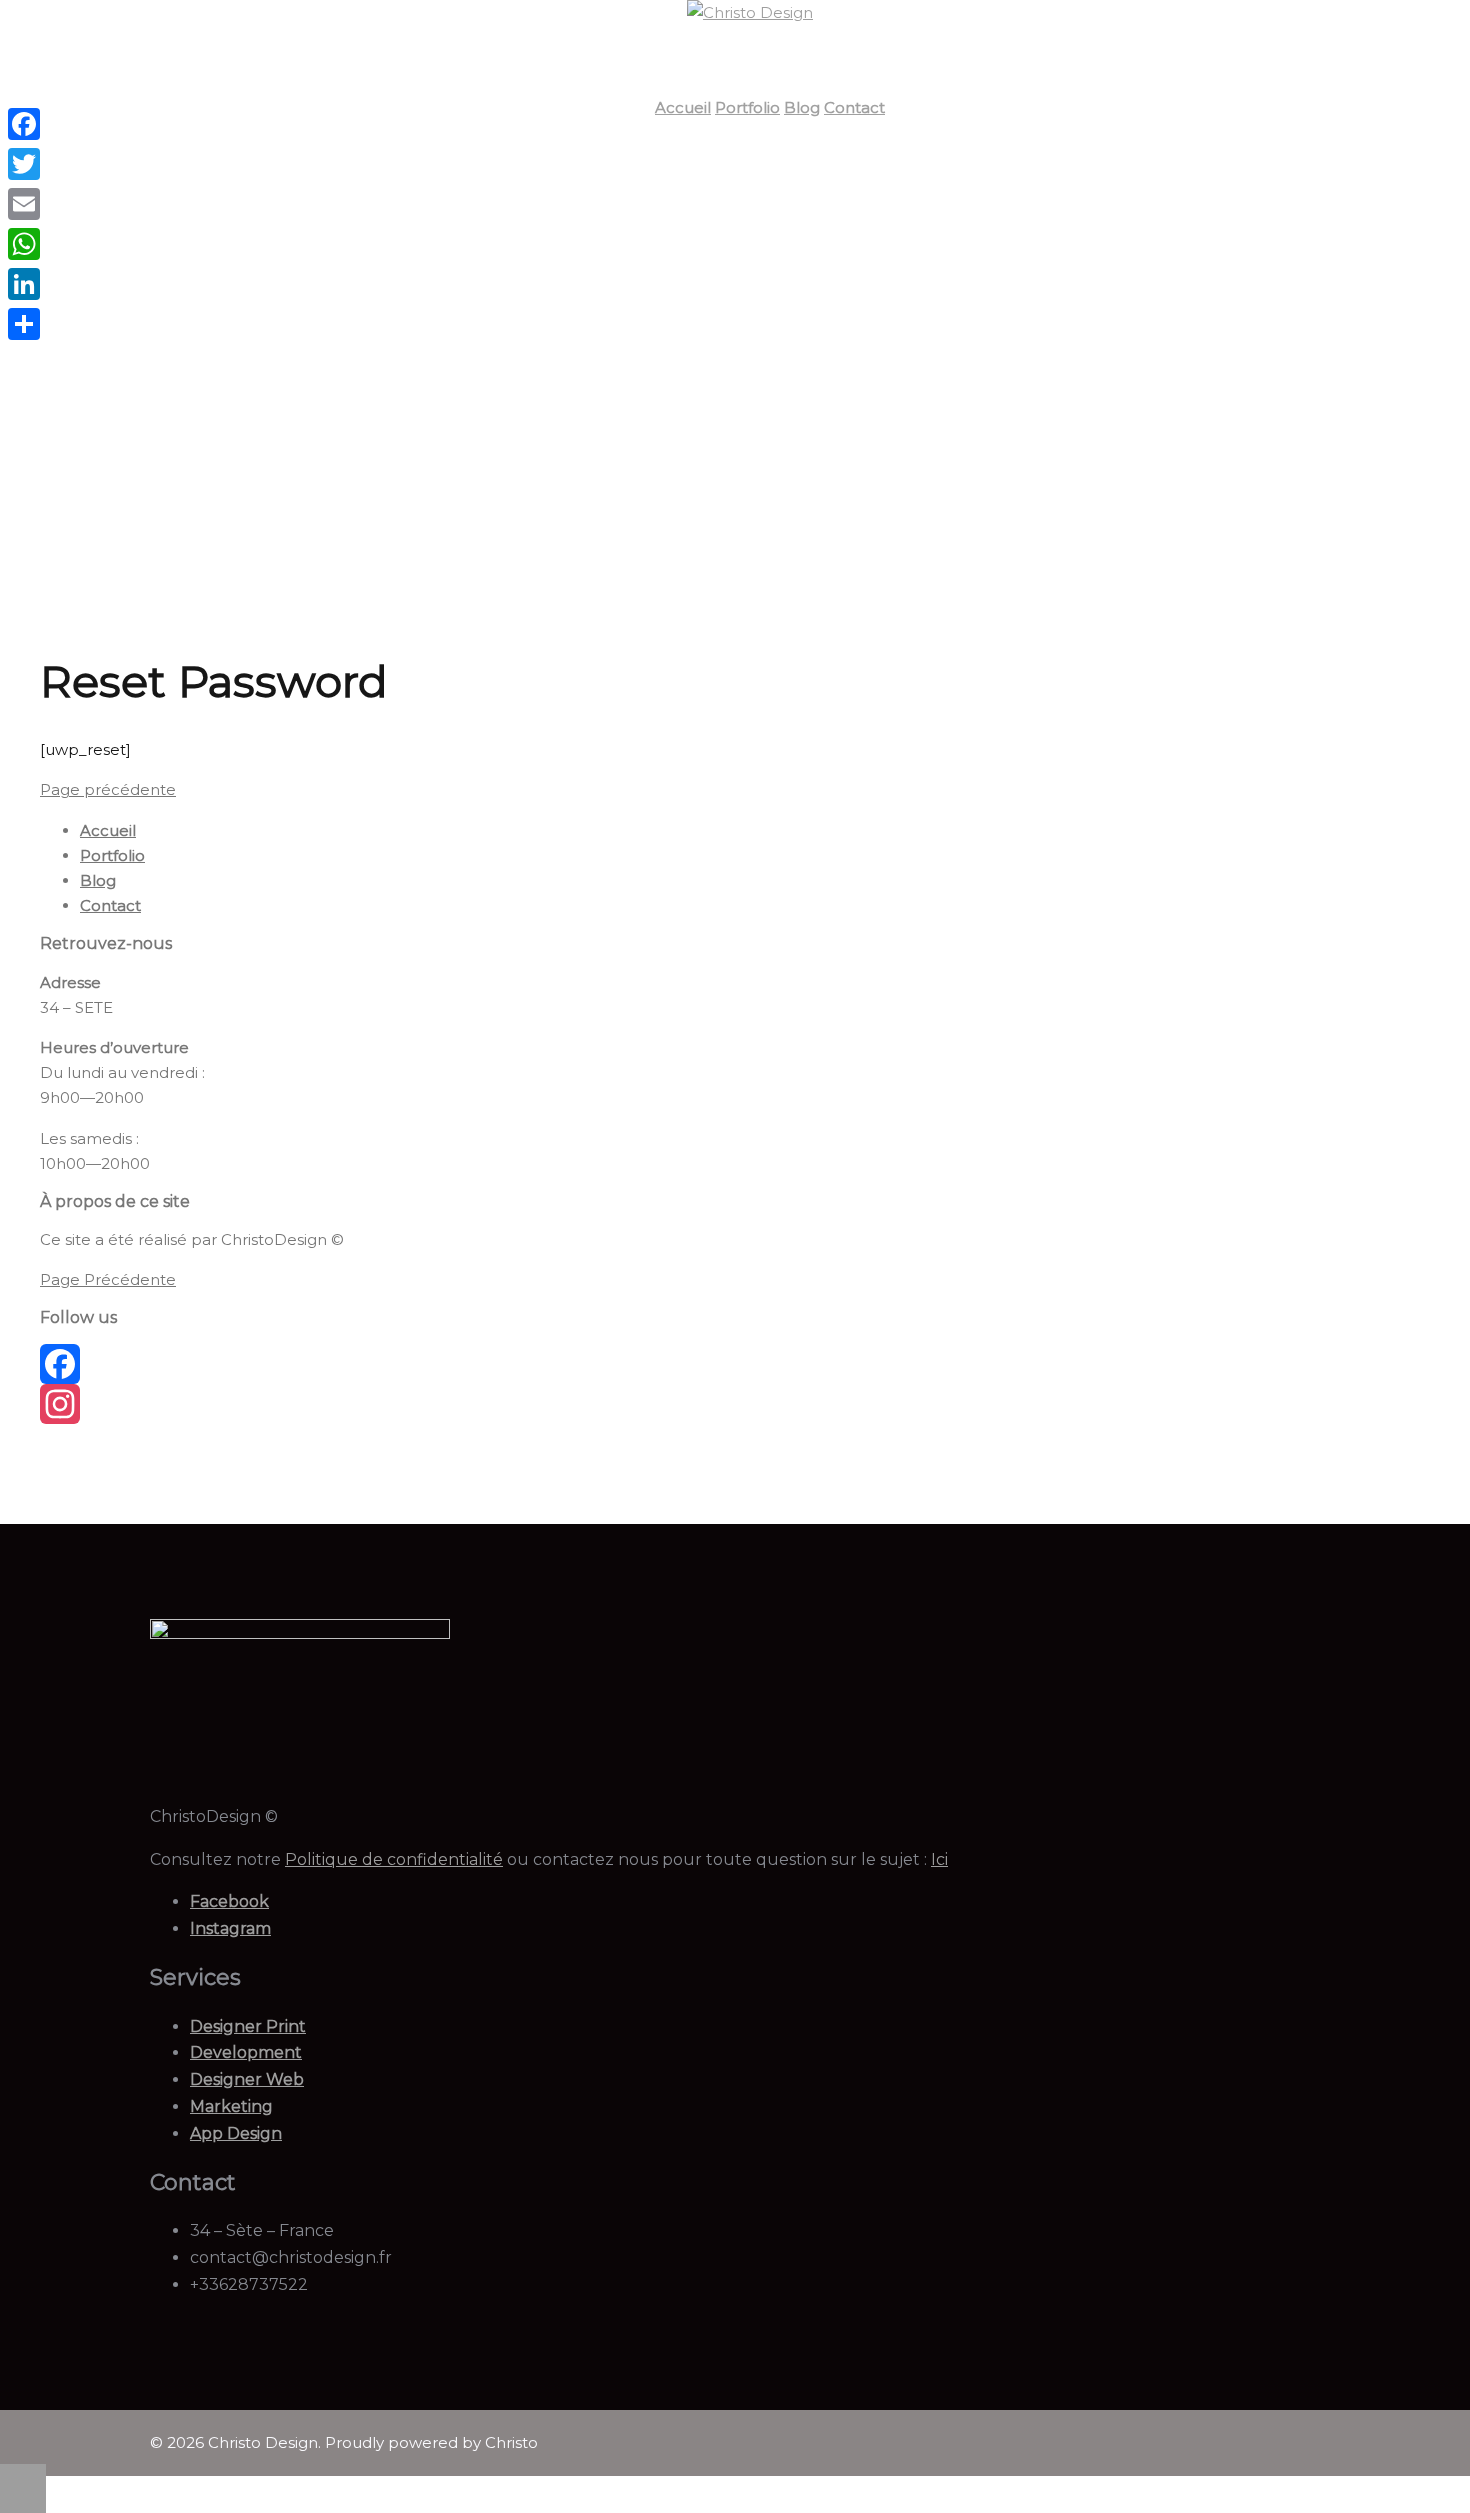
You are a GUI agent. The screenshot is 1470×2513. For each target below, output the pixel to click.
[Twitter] (24, 164)
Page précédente (108, 789)
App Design (236, 2133)
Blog (802, 107)
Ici (939, 1859)
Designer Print (248, 2026)
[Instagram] (217, 1404)
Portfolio (747, 107)
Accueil (683, 107)
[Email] (24, 204)
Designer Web (247, 2079)
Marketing (231, 2106)
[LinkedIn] (24, 284)
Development (246, 2052)
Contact (854, 107)
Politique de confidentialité (394, 1859)
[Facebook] (217, 1364)
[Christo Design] (750, 12)
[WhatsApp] (24, 244)
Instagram (230, 1928)
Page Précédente (108, 1279)
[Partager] (24, 324)
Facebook (229, 1901)
